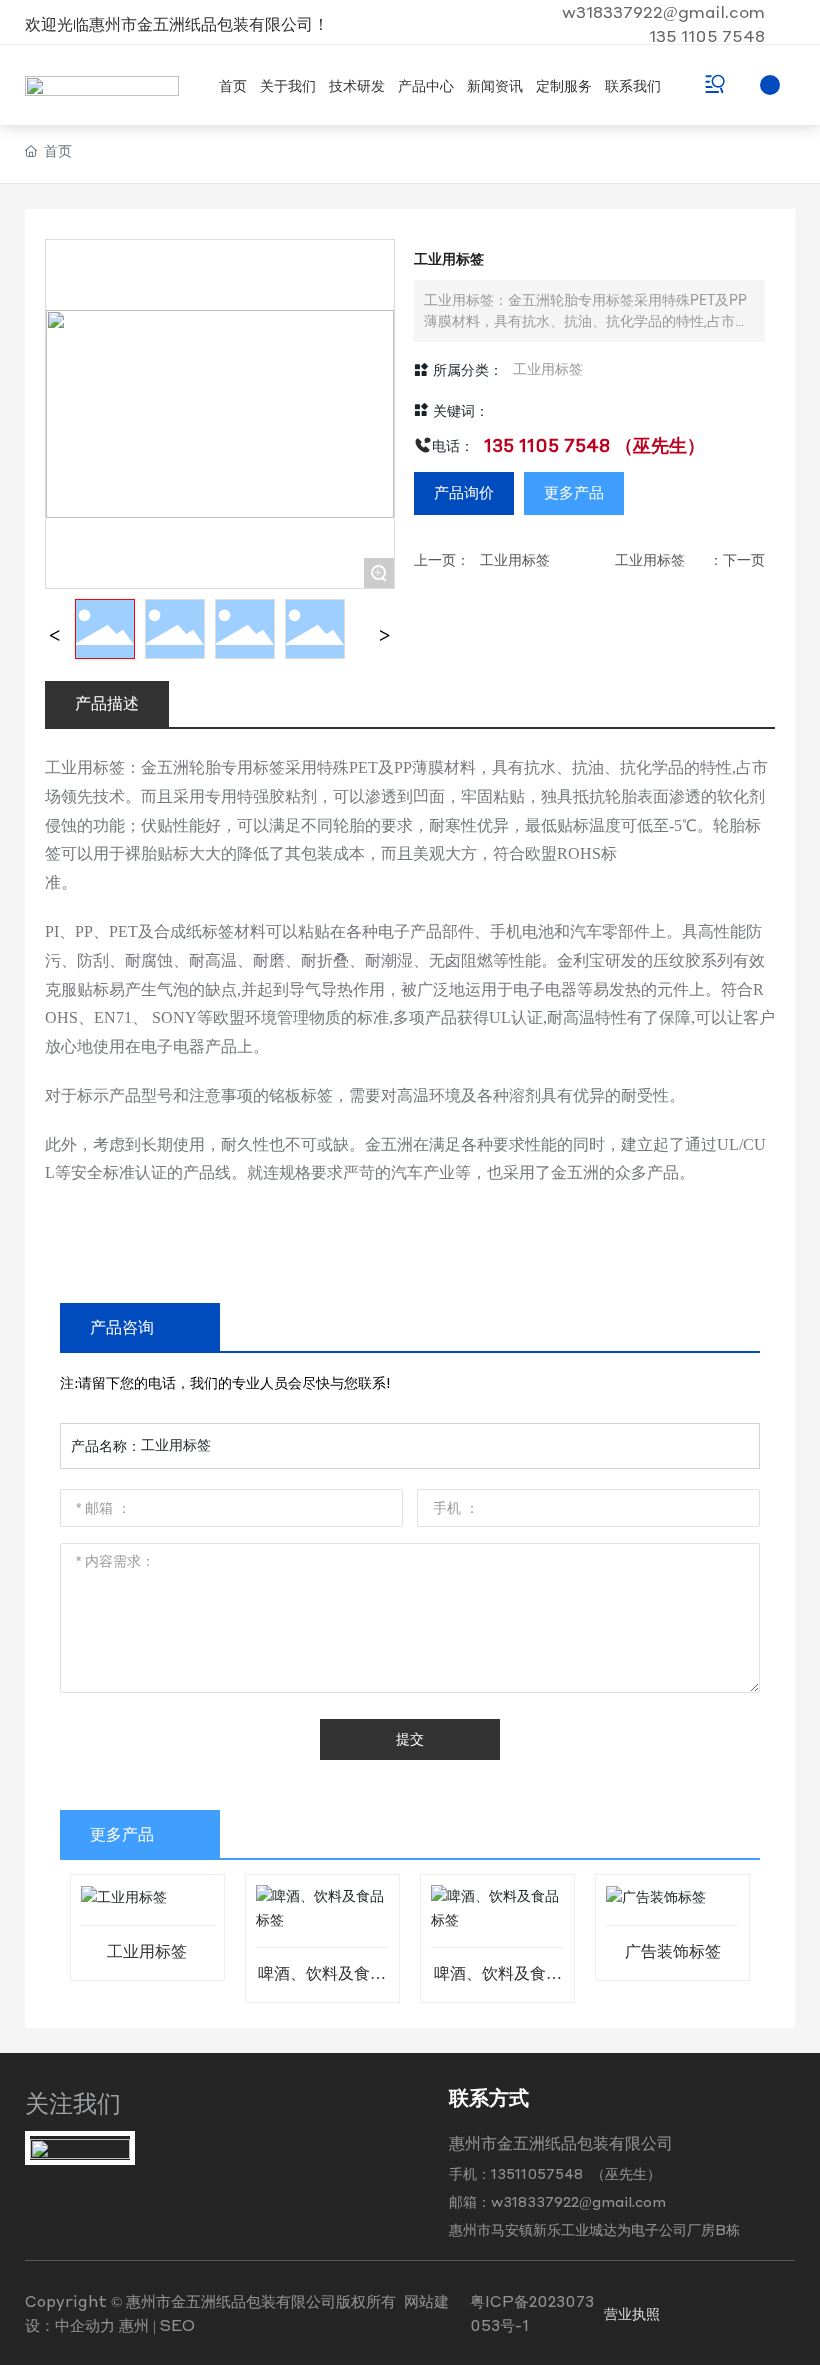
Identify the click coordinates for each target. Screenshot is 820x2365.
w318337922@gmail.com (663, 11)
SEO (177, 2325)
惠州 (134, 2325)
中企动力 (85, 2325)
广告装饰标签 (673, 1951)
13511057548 (539, 2173)
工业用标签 (548, 369)
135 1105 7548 (707, 35)
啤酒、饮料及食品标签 (322, 1981)
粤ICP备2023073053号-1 (532, 2313)
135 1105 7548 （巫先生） (594, 444)
